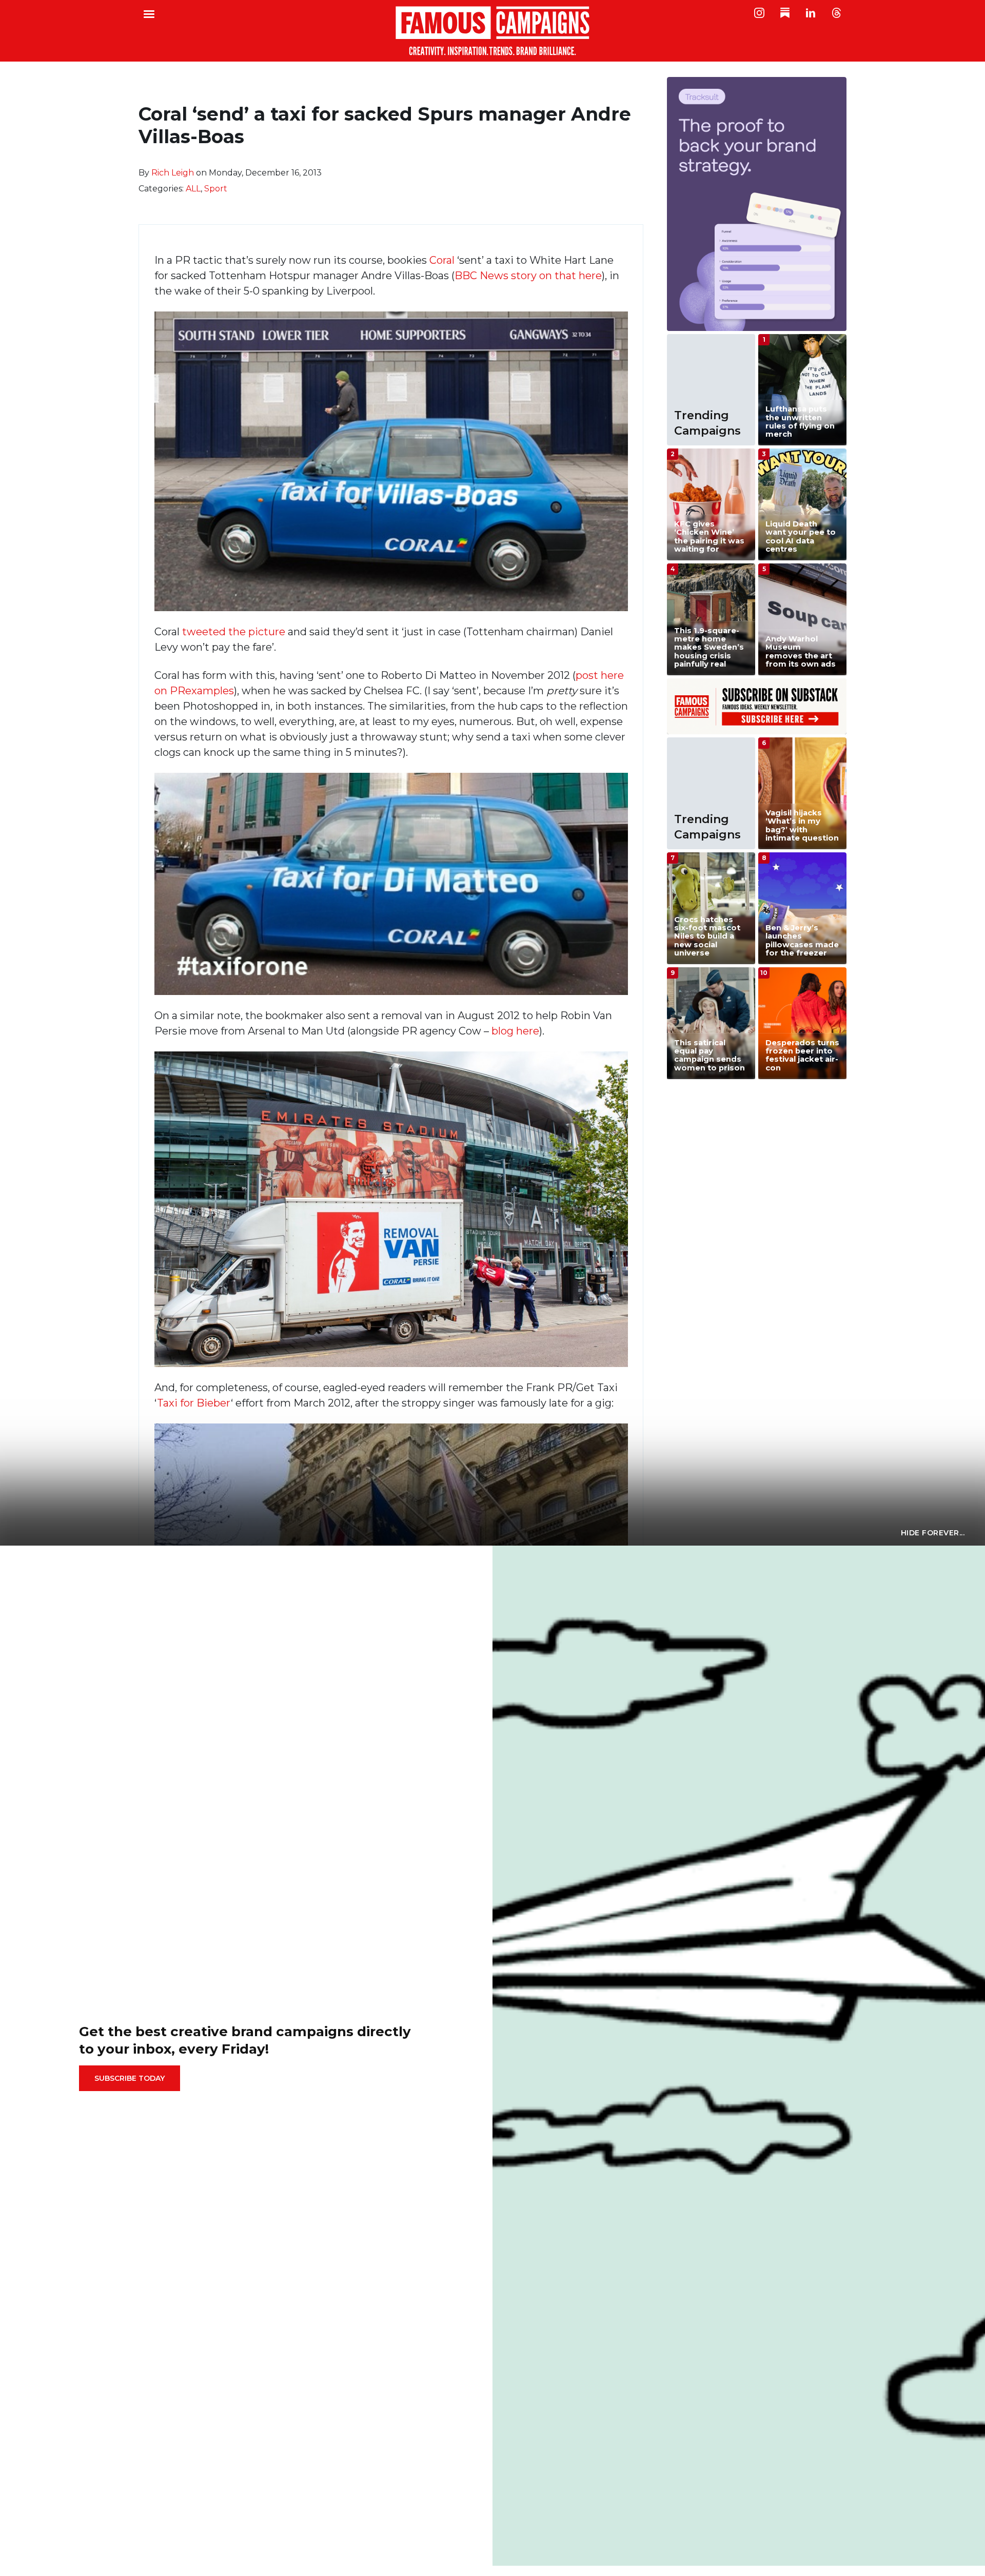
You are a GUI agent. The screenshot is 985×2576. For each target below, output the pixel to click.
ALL (193, 189)
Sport (216, 189)
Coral (442, 260)
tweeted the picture (234, 632)
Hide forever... (933, 1533)
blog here (515, 1031)
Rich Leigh (173, 173)
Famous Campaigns (493, 31)
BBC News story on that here (528, 276)
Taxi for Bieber (194, 1403)
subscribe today (130, 2078)
